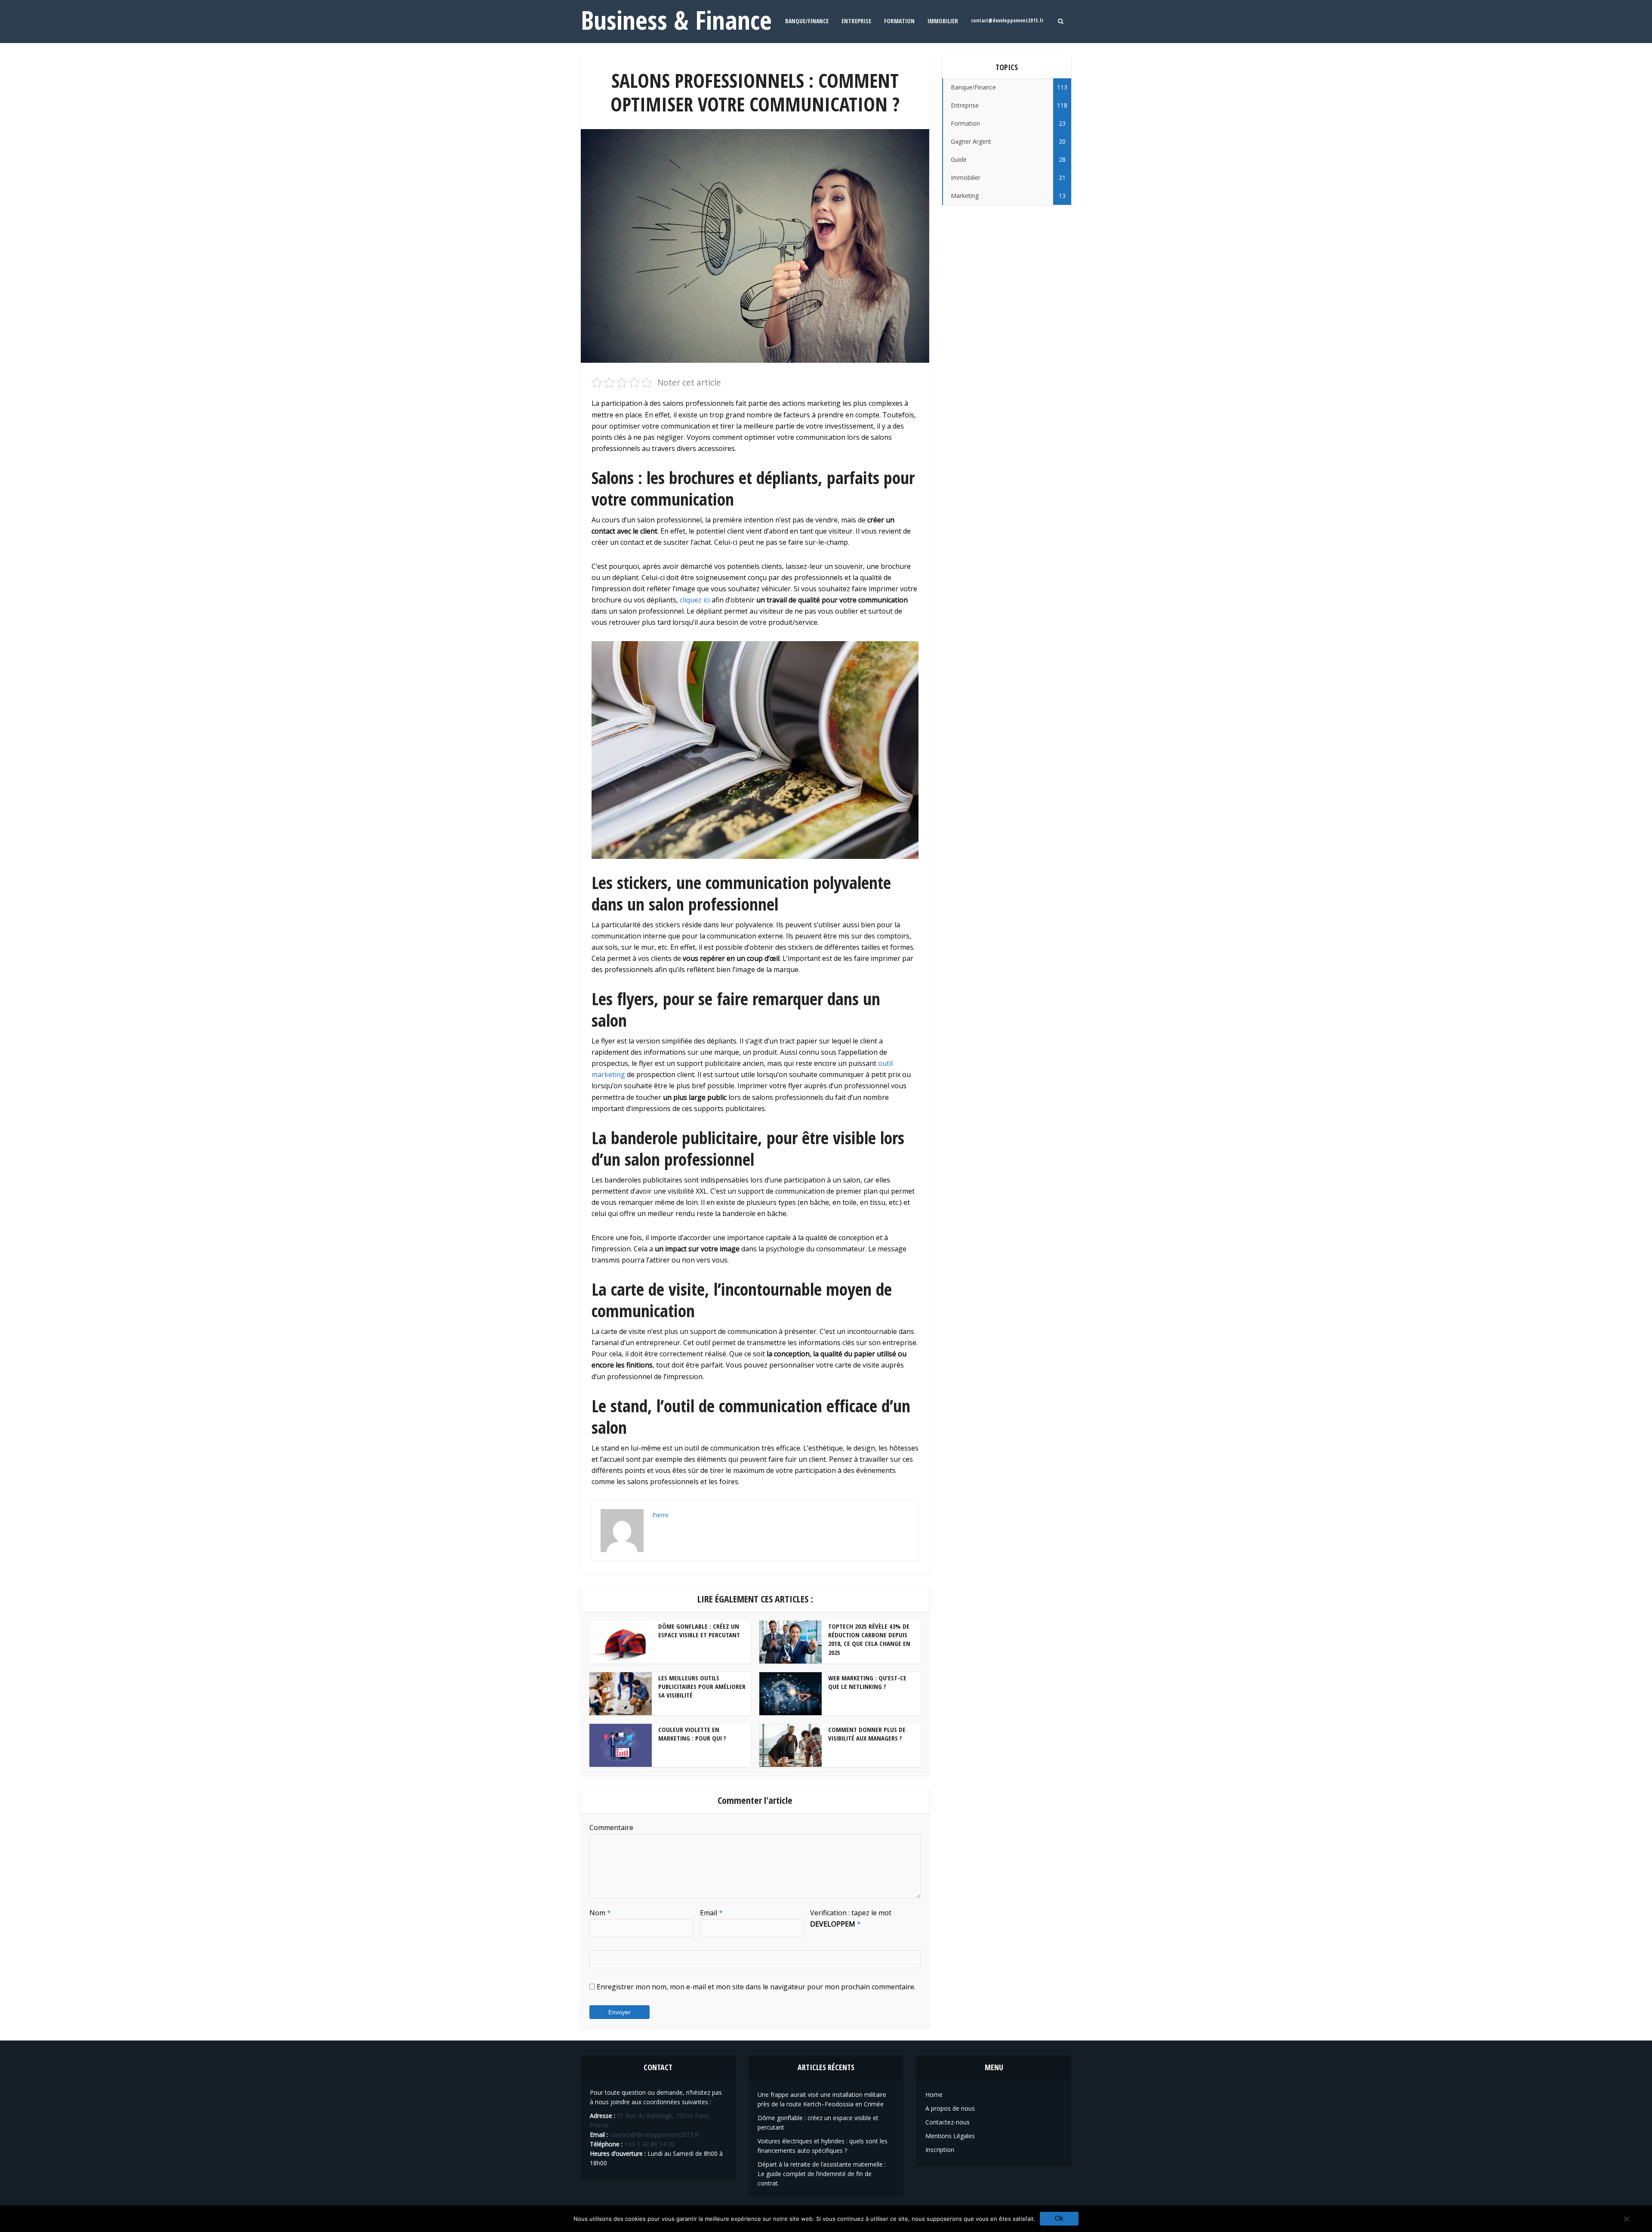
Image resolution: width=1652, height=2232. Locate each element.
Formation (899, 21)
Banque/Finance (807, 21)
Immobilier (943, 21)
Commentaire (611, 1828)
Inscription (940, 2150)
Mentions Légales (950, 2136)
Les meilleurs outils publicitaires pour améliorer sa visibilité (702, 1687)
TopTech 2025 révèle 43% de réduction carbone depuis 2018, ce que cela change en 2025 (869, 1639)
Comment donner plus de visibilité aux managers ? (867, 1734)
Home (934, 2095)
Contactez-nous (948, 2122)
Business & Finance (676, 20)
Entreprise (856, 21)
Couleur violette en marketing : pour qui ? (692, 1734)
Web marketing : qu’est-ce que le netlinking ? (867, 1682)
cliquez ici (695, 600)
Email (711, 1913)
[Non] (1626, 2219)
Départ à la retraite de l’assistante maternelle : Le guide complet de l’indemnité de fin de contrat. (822, 2174)
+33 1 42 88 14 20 (649, 2144)
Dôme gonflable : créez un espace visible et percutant (699, 1630)
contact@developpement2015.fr (1007, 20)
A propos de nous (950, 2108)
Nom (600, 1913)
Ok (1059, 2218)
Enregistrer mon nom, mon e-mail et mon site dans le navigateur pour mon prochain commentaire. (756, 1987)
